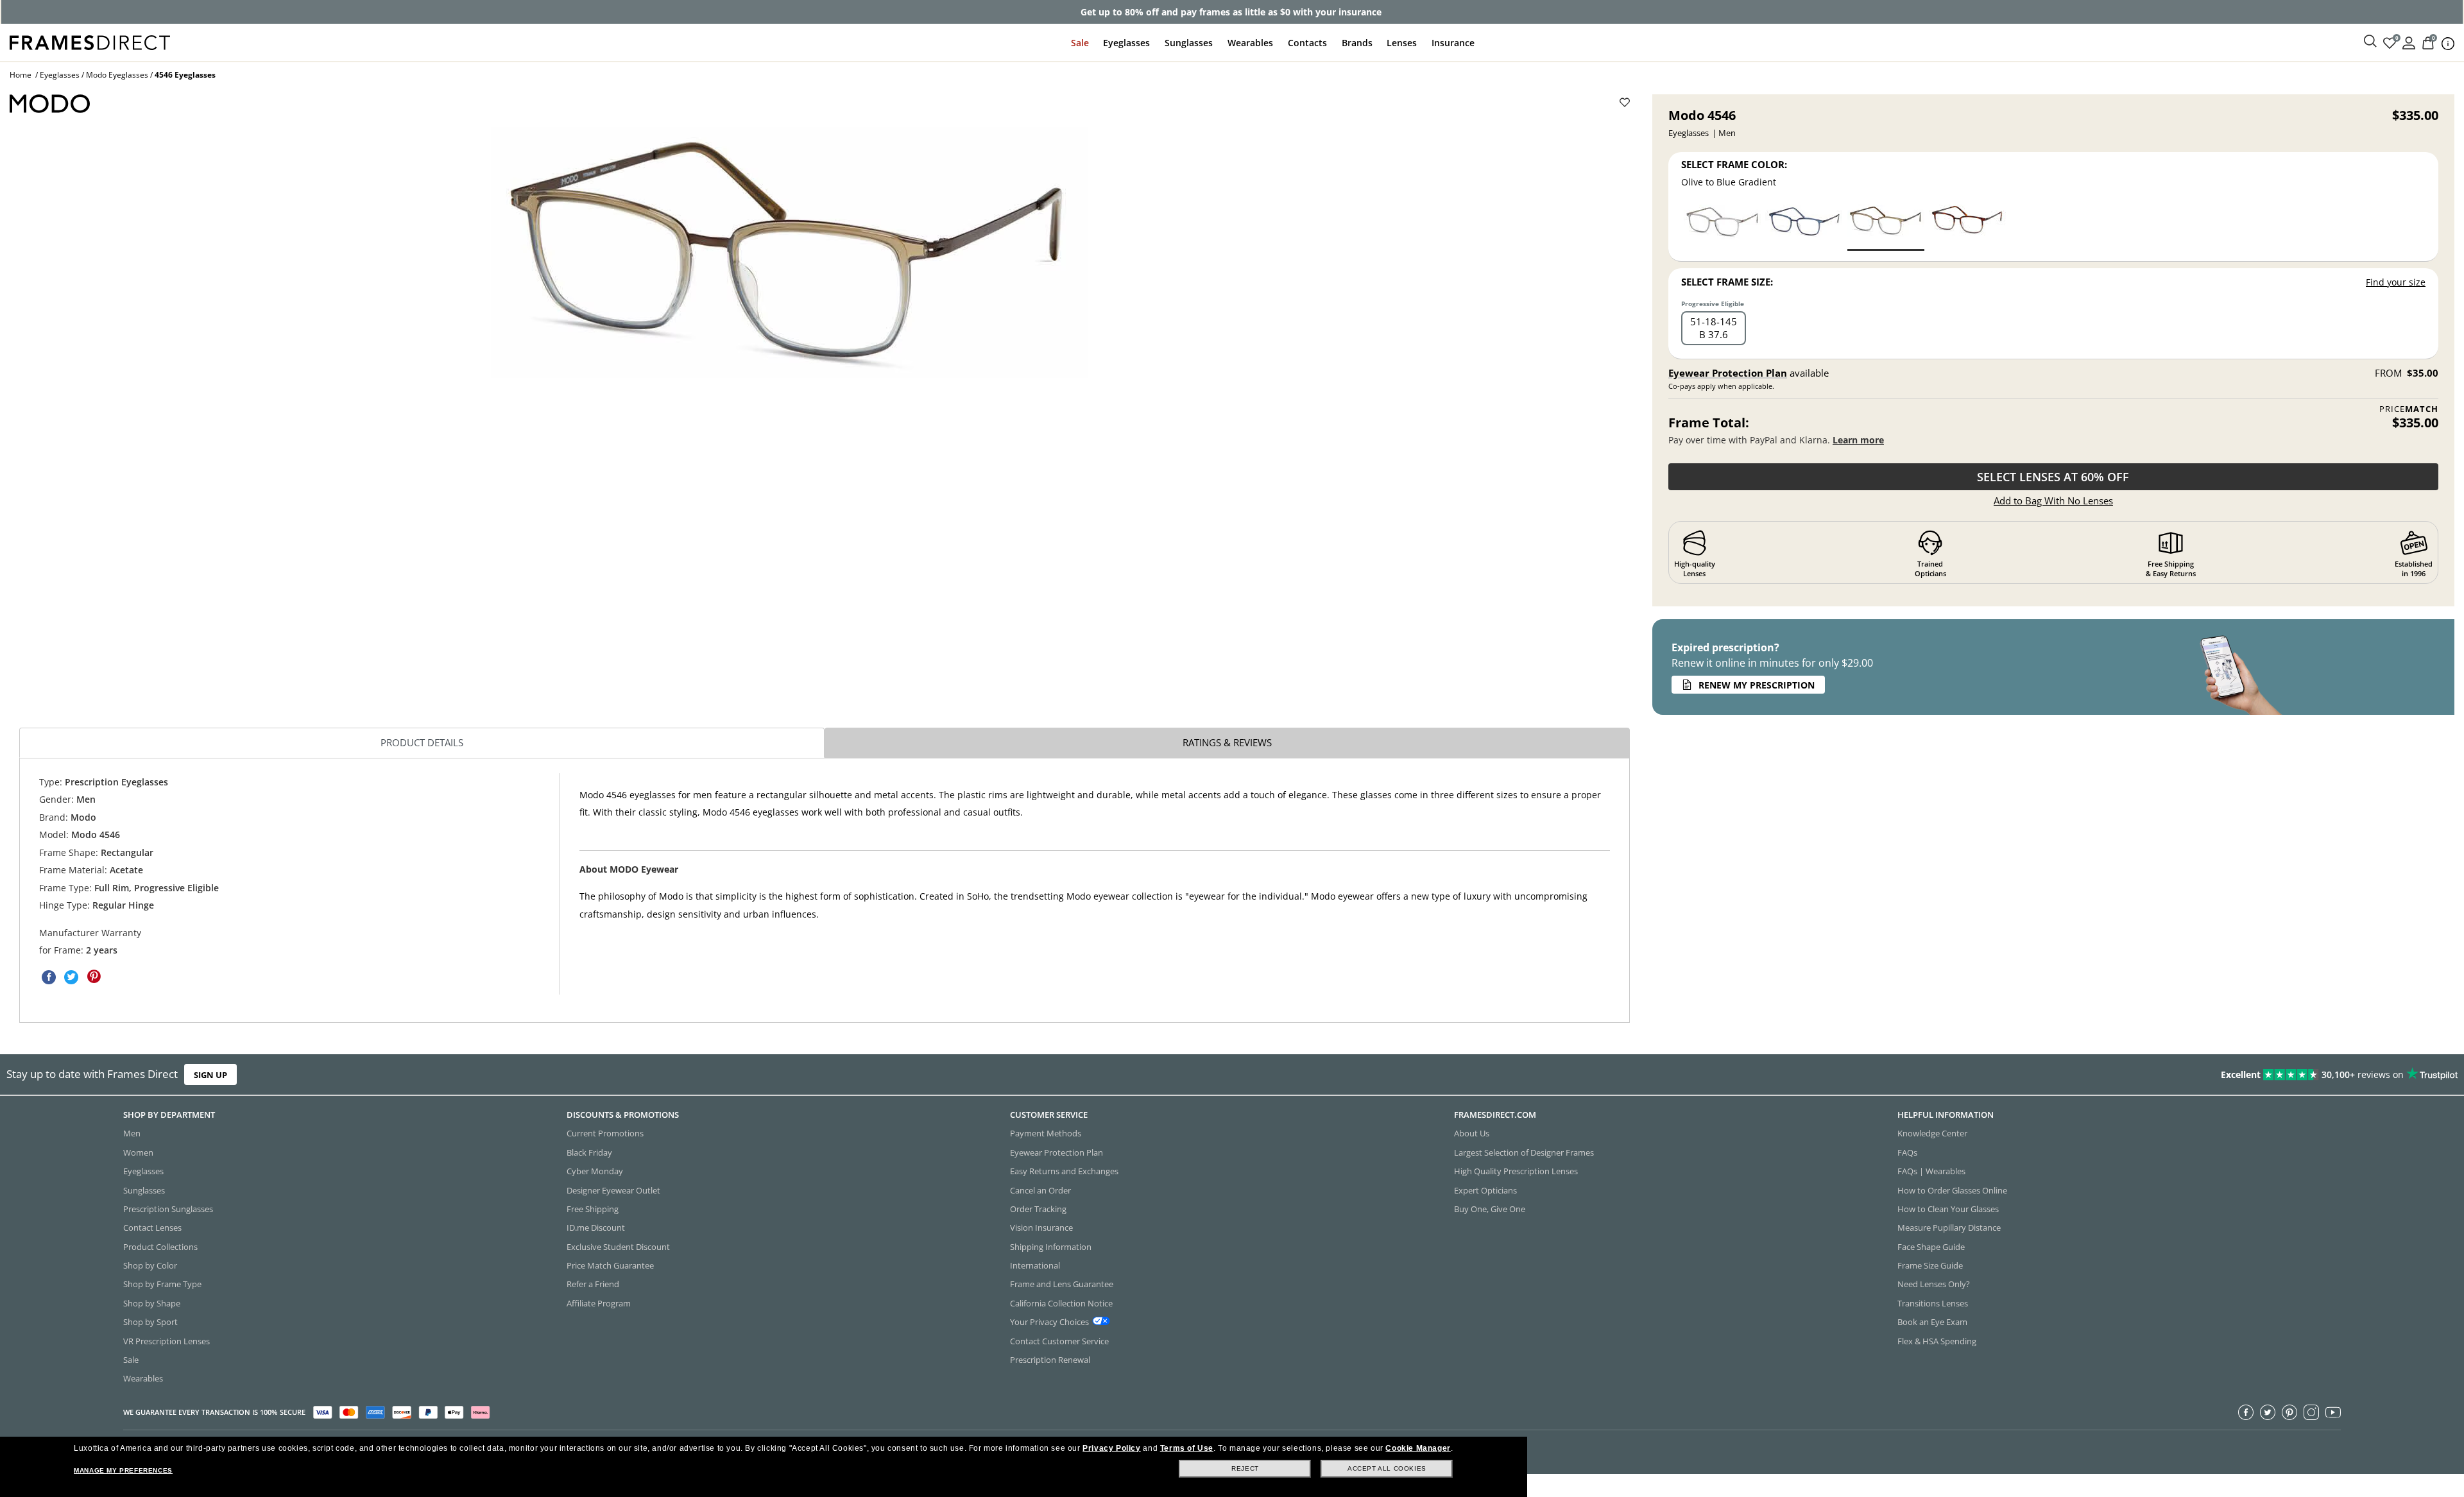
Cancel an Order (1040, 1190)
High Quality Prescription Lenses (1516, 1171)
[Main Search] (2370, 42)
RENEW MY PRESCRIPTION (1757, 685)
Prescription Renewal (1050, 1360)
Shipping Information (1051, 1246)
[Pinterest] (2289, 1412)
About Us (1472, 1133)
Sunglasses (1189, 43)
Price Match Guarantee (610, 1265)
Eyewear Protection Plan (1728, 373)
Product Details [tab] (422, 742)
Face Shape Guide (1931, 1246)
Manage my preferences (123, 1470)
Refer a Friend (593, 1284)
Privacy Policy (1111, 1448)
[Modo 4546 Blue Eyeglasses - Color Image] (1804, 227)
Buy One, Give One (1490, 1209)
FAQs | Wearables (1931, 1171)
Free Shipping (593, 1209)
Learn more (1858, 440)
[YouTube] (2333, 1412)
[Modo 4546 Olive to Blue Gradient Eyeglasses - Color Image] (1886, 227)
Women (138, 1152)
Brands (1357, 43)
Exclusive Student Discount (618, 1246)
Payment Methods (1046, 1133)
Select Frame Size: (1727, 282)
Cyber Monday (595, 1171)
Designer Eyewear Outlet (613, 1190)
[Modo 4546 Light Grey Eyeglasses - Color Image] (1722, 227)
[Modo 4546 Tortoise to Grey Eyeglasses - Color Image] (1967, 227)
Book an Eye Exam (1932, 1322)
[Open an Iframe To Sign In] (2409, 42)
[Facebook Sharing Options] (49, 977)
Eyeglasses (1126, 43)
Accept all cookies (1387, 1468)
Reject (1245, 1468)
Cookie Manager (1418, 1448)
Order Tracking (1038, 1209)
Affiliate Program (599, 1303)
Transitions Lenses (1933, 1303)
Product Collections (160, 1246)
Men (132, 1133)
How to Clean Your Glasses (1948, 1209)
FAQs (1907, 1152)
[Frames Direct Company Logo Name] (90, 41)
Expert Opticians (1485, 1190)
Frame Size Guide (1930, 1265)
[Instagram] (2311, 1412)
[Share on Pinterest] (94, 977)
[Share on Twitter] (71, 977)
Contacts (1307, 43)
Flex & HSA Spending (1937, 1340)
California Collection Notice (1061, 1303)
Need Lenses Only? (1934, 1284)
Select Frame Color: (1734, 164)
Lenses (1402, 43)
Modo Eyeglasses (117, 75)
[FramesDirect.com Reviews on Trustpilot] (1947, 1075)
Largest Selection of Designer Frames (1524, 1152)
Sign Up (210, 1075)
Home (21, 75)
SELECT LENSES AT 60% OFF (2053, 477)
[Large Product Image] (789, 252)
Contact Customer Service (1059, 1340)
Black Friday (589, 1152)
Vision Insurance (1041, 1228)
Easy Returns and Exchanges (1064, 1171)
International (1035, 1265)
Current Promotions (605, 1133)
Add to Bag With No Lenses (2053, 500)
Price (2409, 409)
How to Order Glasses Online (1952, 1190)
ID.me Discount (596, 1228)
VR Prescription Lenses (167, 1340)
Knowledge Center (1932, 1133)
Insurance (1453, 43)
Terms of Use (1187, 1448)
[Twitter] (2268, 1412)
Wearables (1250, 43)
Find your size (2396, 282)
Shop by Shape (152, 1303)
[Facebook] (2246, 1412)
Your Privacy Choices (1049, 1322)
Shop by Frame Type (162, 1284)
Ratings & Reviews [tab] (1227, 742)
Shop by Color (150, 1265)
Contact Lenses (152, 1228)
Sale (1080, 43)
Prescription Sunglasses (168, 1209)
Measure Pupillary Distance (1949, 1228)
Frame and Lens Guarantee (1062, 1284)
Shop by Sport (150, 1322)
